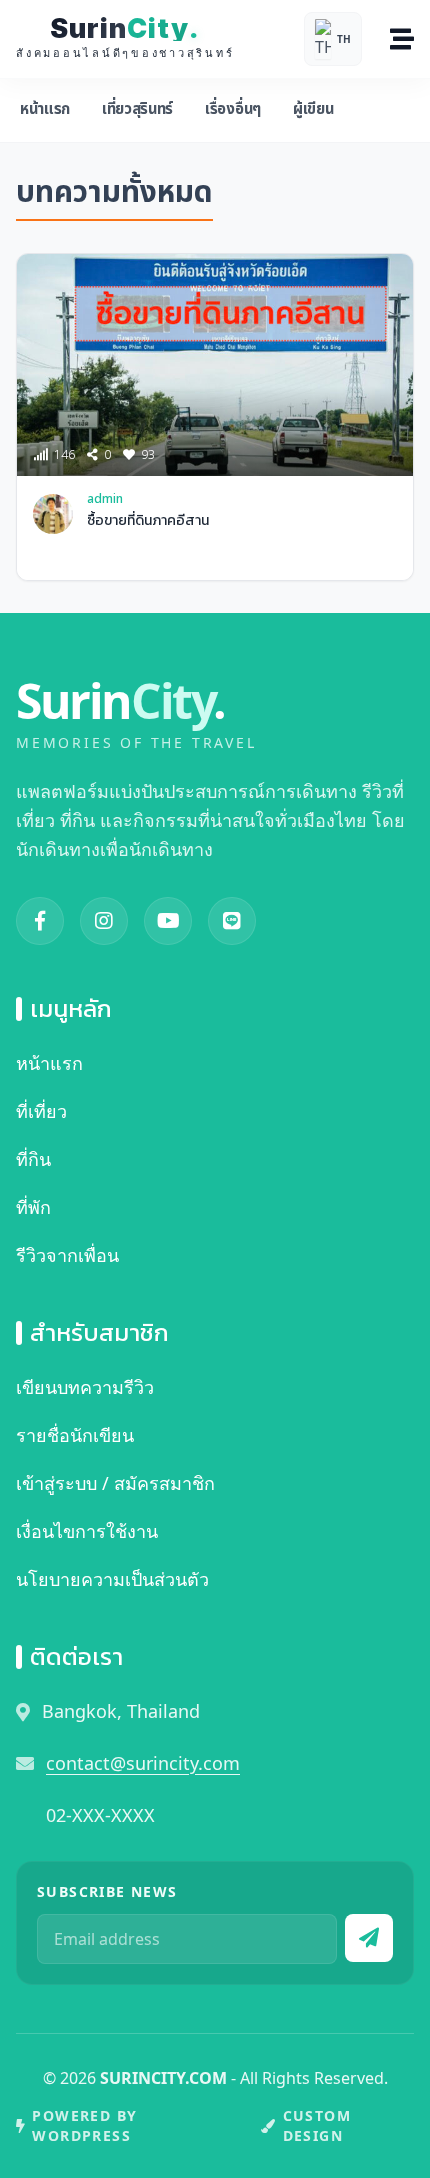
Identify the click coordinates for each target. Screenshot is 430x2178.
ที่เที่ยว (41, 1111)
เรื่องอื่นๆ (233, 109)
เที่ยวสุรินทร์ (137, 109)
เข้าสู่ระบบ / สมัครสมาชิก (115, 1483)
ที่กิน (33, 1159)
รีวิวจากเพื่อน (67, 1255)
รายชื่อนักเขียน (75, 1435)
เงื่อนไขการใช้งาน (87, 1531)
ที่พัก (33, 1207)
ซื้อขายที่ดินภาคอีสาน (148, 520)
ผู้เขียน (313, 109)
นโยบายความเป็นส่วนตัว (112, 1579)
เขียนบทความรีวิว (85, 1387)
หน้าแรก (45, 109)
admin (105, 499)
